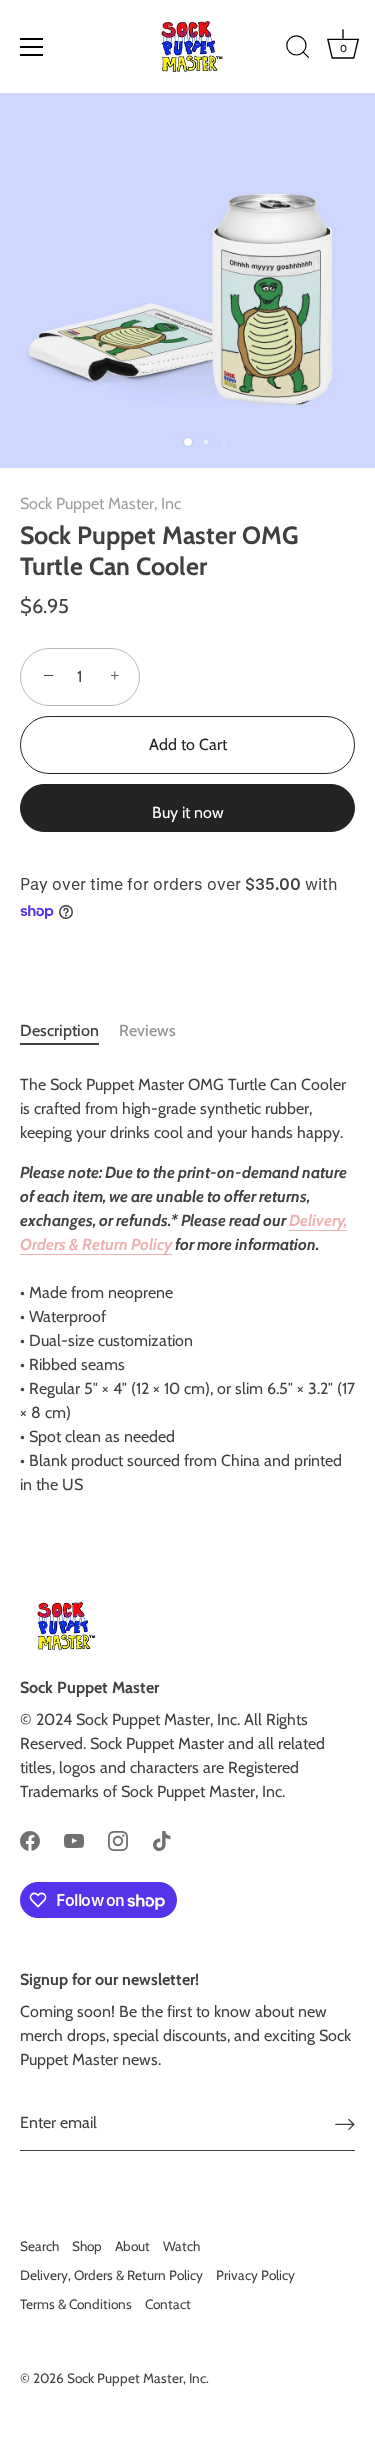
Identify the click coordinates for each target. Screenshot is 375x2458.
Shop (87, 2246)
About (132, 2246)
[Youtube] (74, 1839)
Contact (168, 2304)
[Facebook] (30, 1839)
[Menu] (32, 47)
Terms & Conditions (76, 2304)
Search (39, 2246)
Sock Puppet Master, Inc (100, 503)
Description (59, 1030)
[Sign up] (345, 2123)
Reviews (147, 1030)
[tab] (69, 1031)
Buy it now (188, 812)
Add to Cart (188, 744)
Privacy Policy (255, 2275)
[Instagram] (118, 1839)
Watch (181, 2246)
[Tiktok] (162, 1839)
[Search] (298, 50)
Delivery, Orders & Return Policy (111, 2275)
